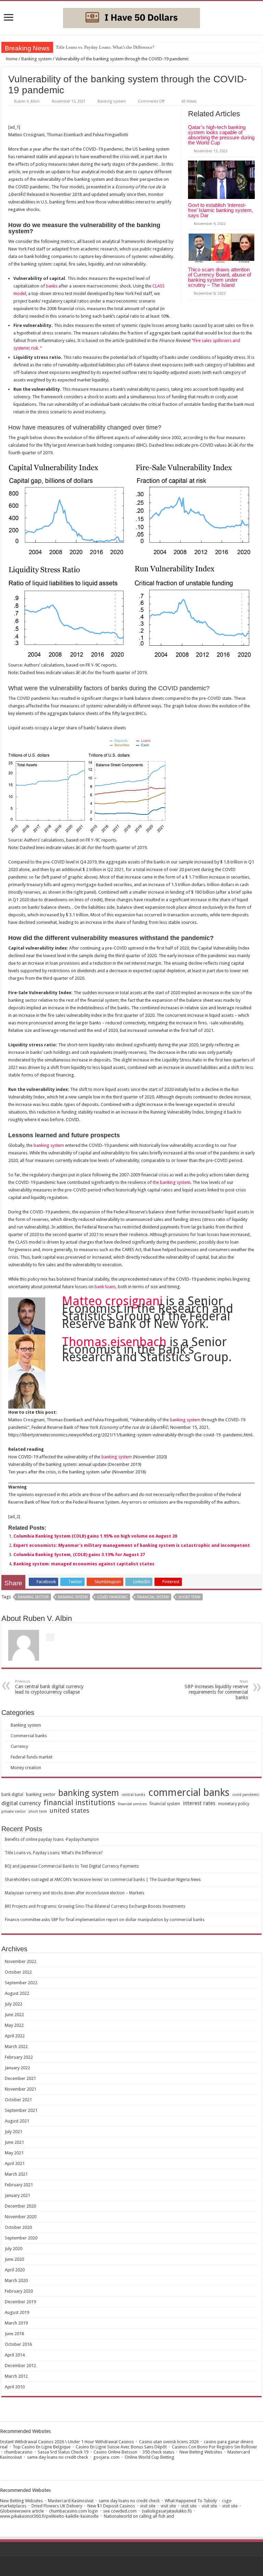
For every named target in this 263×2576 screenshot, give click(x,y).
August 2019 (17, 2312)
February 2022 (19, 2057)
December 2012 (20, 2366)
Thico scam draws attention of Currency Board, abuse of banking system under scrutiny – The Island (220, 277)
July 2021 (14, 2132)
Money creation (26, 1768)
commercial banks (189, 1792)
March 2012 (16, 2376)
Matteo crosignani (112, 1301)
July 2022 (14, 2004)
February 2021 (19, 2185)
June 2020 (14, 2259)
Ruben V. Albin (27, 101)
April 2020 (15, 2270)
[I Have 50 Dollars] (131, 17)
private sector (14, 1812)
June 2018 (14, 2334)
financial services (132, 1804)
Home (11, 59)
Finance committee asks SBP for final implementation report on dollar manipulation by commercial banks (105, 1920)
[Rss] (132, 2566)
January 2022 (17, 2068)
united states (70, 1811)
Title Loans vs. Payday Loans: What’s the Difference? (105, 47)
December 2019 (20, 2302)
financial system (153, 1597)
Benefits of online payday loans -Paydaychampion (52, 1839)
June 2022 (14, 2015)
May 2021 (14, 2153)
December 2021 (20, 2078)
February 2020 (19, 2291)
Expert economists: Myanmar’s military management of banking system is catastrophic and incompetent (132, 1545)
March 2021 (16, 2174)
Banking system (36, 59)
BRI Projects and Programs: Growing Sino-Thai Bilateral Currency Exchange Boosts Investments (95, 1906)
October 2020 (18, 2227)
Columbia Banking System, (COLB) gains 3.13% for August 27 (79, 1555)
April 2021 (15, 2163)
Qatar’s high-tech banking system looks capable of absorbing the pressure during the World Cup (221, 135)
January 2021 (17, 2195)
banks (52, 286)
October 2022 (18, 1972)
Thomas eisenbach (114, 1342)
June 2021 (14, 2142)
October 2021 (18, 2100)
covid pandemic (112, 1597)
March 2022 (16, 2046)
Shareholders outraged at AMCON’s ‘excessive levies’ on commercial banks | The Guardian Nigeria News (103, 1880)
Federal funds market (32, 1757)
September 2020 (21, 2238)
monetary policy (234, 1804)
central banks (134, 1795)
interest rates (199, 1803)
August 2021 (17, 2121)
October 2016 (18, 2344)
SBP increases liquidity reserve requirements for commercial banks (216, 1690)
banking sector (33, 1597)
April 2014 (15, 2355)
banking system (49, 1145)
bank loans (105, 1287)
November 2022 (21, 1961)
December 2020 (20, 2206)
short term (189, 1597)
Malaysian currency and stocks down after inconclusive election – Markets (74, 1893)
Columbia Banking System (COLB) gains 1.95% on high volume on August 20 (95, 1536)
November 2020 (21, 2217)
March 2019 (16, 2323)
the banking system (172, 1182)
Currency (19, 1746)
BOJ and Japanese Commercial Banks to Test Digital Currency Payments (72, 1866)
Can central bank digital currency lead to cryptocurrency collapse (49, 1687)
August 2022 (17, 1993)
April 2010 (15, 2387)
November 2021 (21, 2089)
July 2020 (14, 2249)
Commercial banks (29, 1736)
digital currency (21, 1803)
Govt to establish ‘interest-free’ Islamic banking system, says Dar (221, 210)
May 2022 (14, 2025)
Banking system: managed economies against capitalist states (84, 1564)
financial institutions (79, 1803)
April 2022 (15, 2036)
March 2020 (16, 2280)
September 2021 (21, 2110)
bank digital (12, 1795)
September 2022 (21, 1983)
